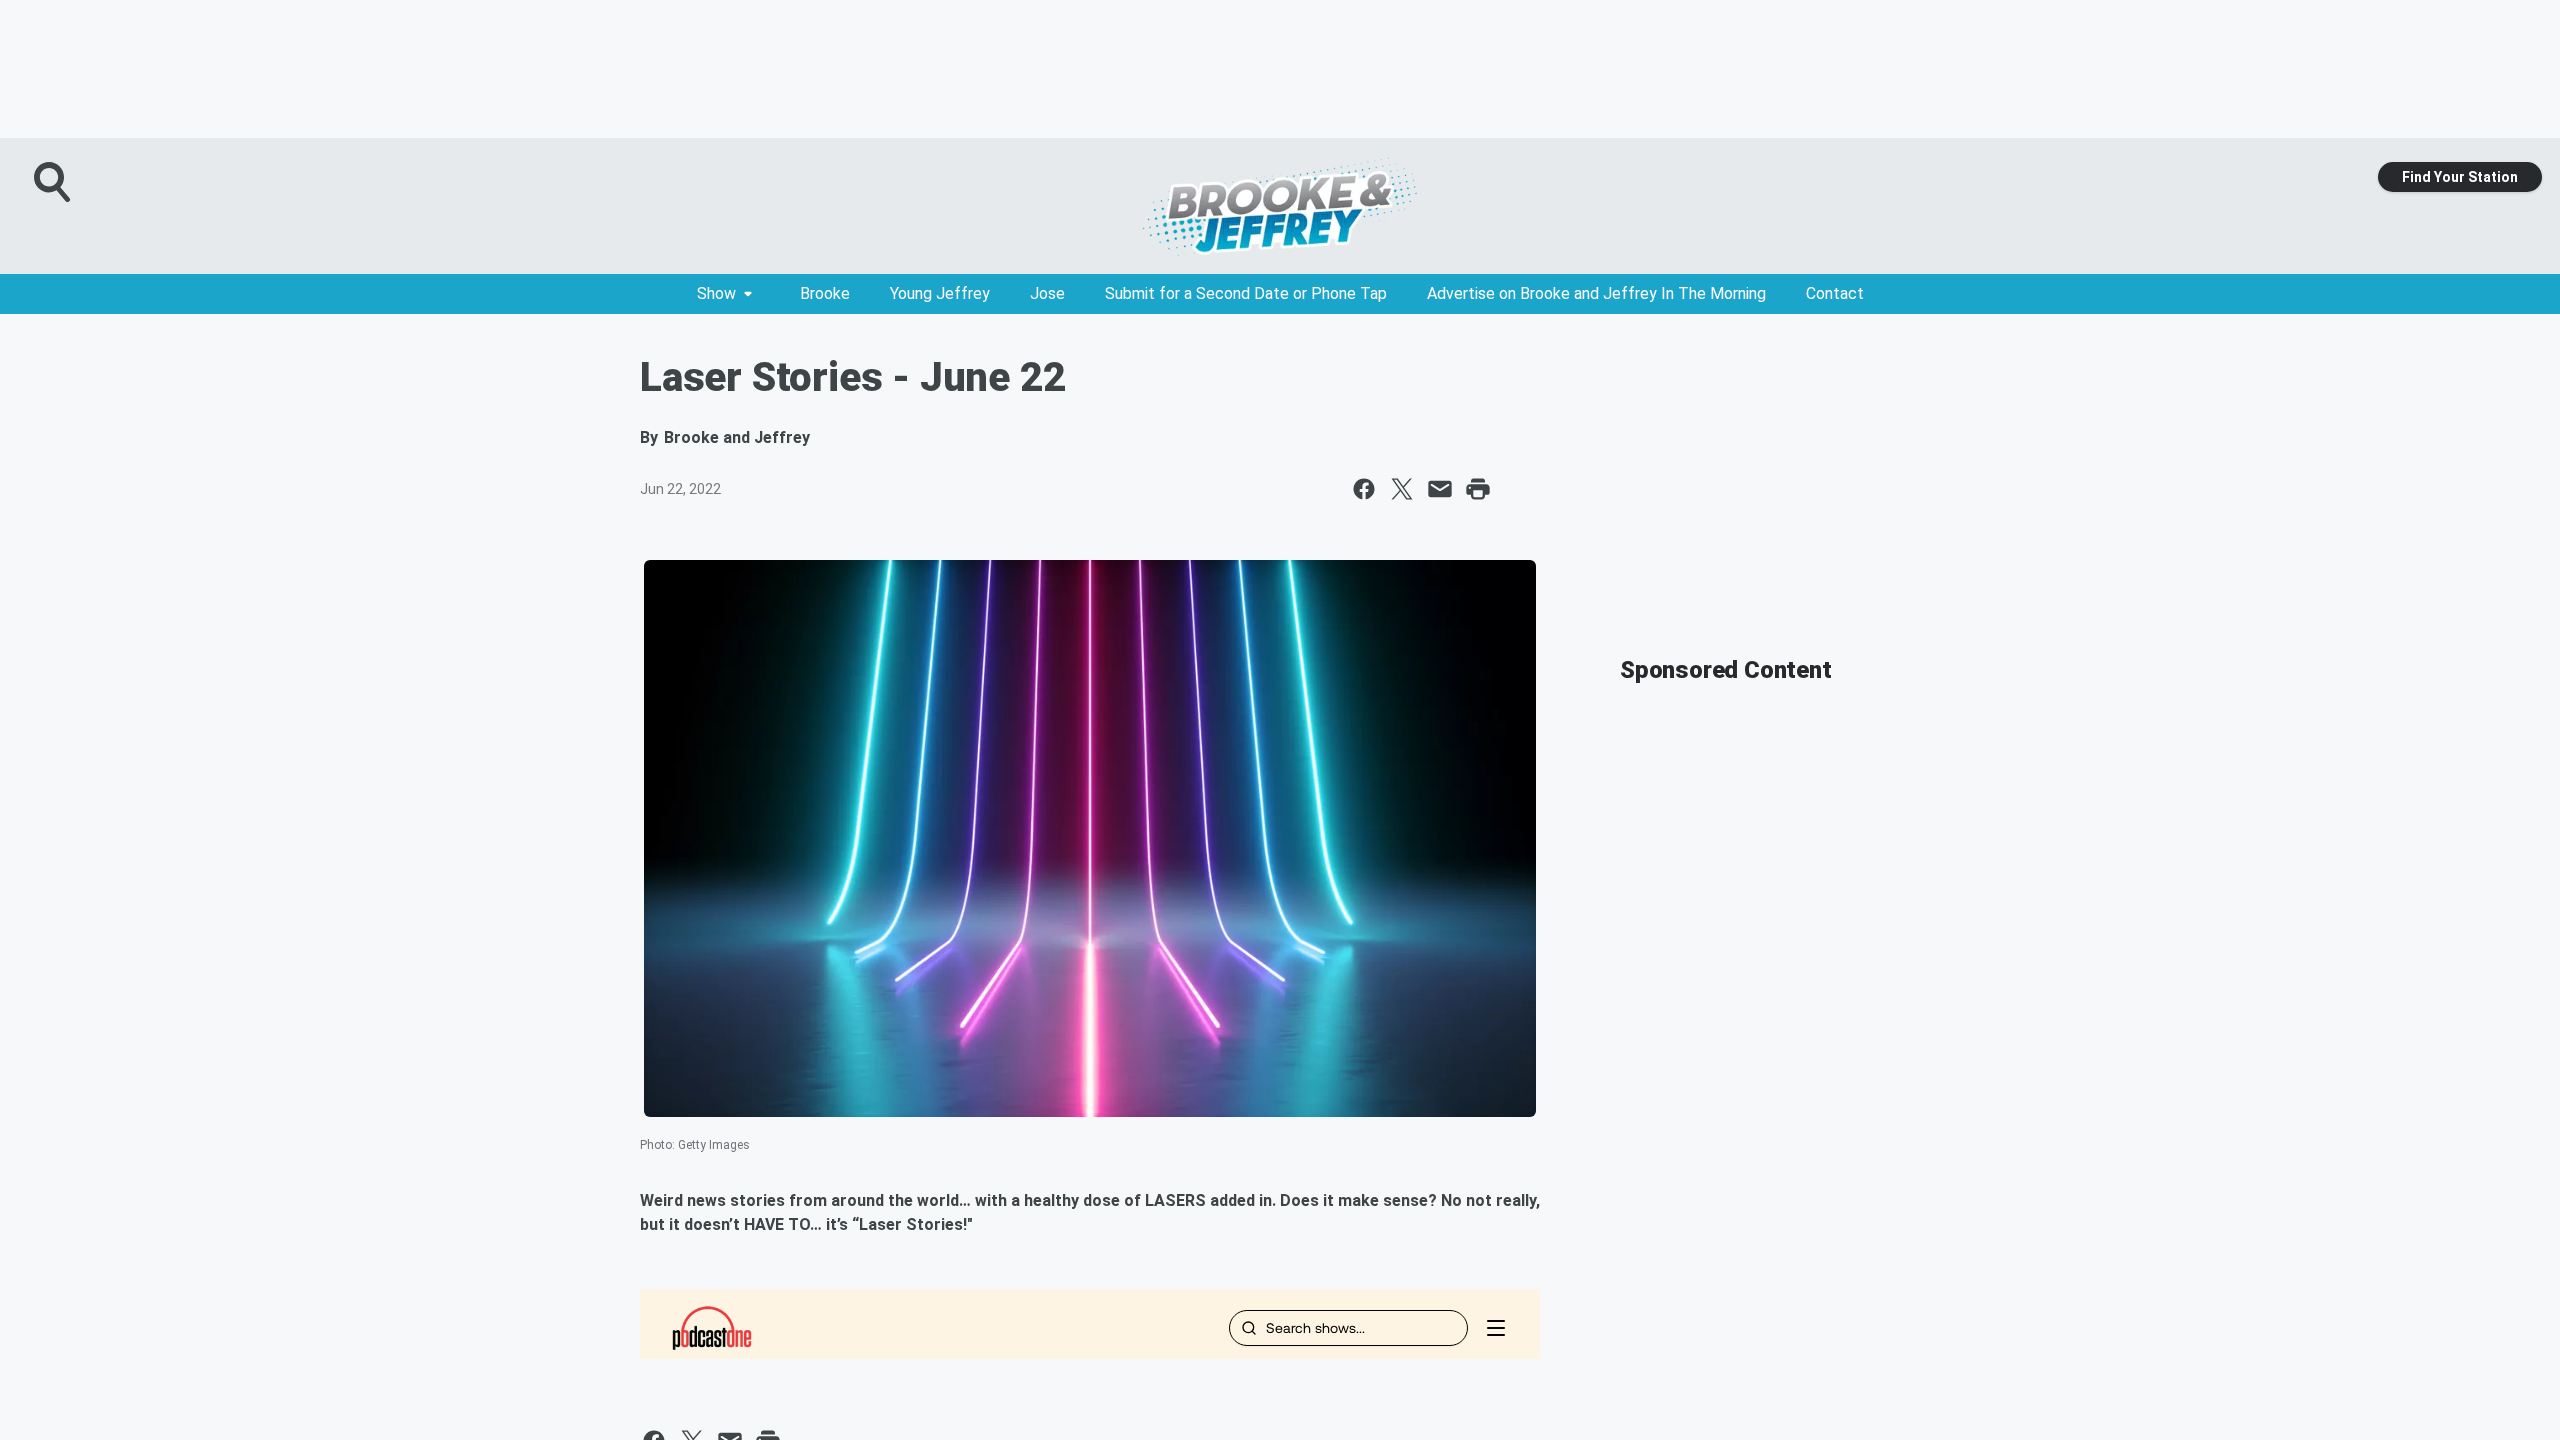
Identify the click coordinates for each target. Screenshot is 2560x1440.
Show (716, 293)
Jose (1047, 293)
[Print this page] (1478, 489)
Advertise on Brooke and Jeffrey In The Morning (1596, 293)
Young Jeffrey (940, 293)
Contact (1835, 293)
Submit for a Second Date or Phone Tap (1246, 293)
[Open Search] (54, 182)
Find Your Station (2460, 177)
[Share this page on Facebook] (1364, 489)
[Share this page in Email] (1440, 489)
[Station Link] (1280, 206)
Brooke (825, 293)
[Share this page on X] (1402, 489)
